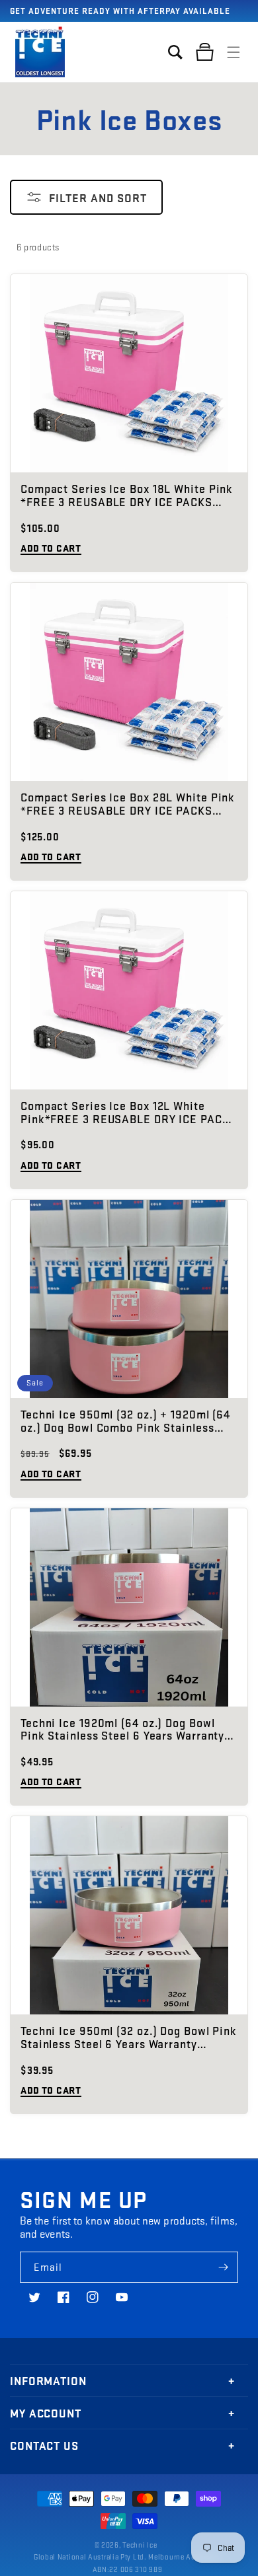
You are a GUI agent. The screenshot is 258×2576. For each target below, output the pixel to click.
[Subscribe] (223, 2267)
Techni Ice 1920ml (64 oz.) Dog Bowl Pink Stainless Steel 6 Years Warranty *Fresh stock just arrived (122, 1730)
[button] (234, 52)
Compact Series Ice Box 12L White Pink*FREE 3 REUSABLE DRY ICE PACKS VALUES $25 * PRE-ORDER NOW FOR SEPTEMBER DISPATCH (129, 1113)
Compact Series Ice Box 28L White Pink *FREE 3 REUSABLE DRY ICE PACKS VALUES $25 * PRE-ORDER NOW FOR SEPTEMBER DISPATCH (128, 804)
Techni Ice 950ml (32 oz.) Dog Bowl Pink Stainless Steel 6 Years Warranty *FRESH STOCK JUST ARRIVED (129, 2038)
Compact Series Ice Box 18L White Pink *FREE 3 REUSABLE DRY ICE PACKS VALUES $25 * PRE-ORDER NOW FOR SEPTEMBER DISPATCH (127, 496)
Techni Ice (140, 2545)
